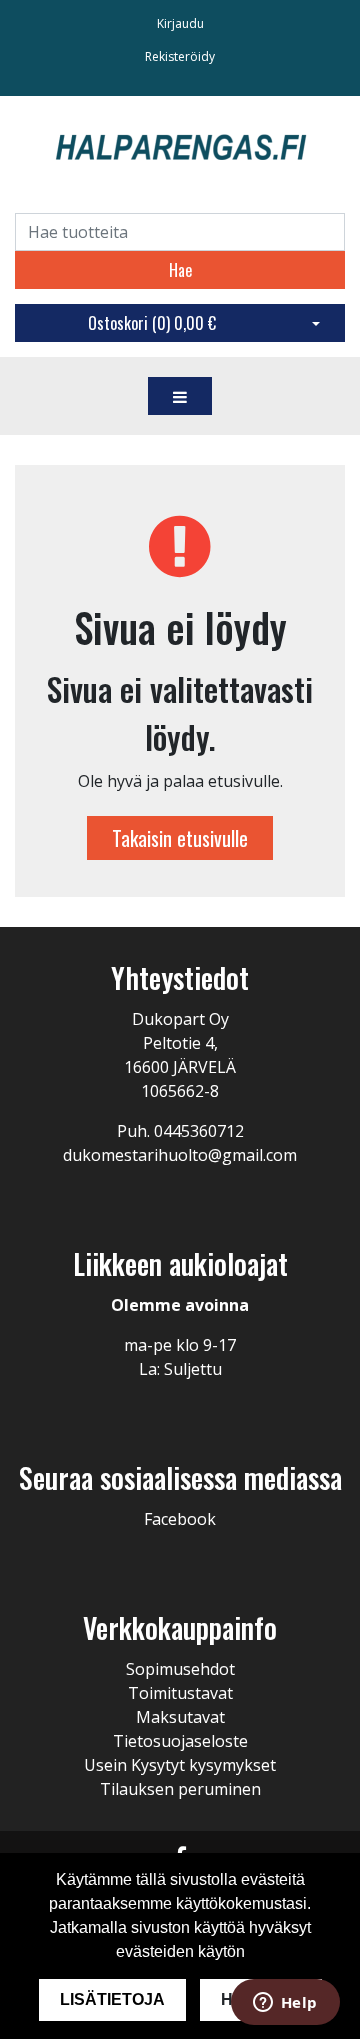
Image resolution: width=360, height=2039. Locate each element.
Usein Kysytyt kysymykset (180, 1765)
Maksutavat (180, 1717)
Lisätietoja (112, 1999)
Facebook (180, 1519)
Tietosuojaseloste (180, 1741)
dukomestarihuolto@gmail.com (180, 1155)
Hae (180, 270)
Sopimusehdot (180, 1669)
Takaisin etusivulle (180, 838)
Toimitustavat (180, 1693)
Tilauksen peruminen (180, 1789)
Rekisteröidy (180, 56)
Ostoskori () (152, 323)
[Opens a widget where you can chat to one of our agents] (285, 2004)
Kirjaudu (180, 23)
